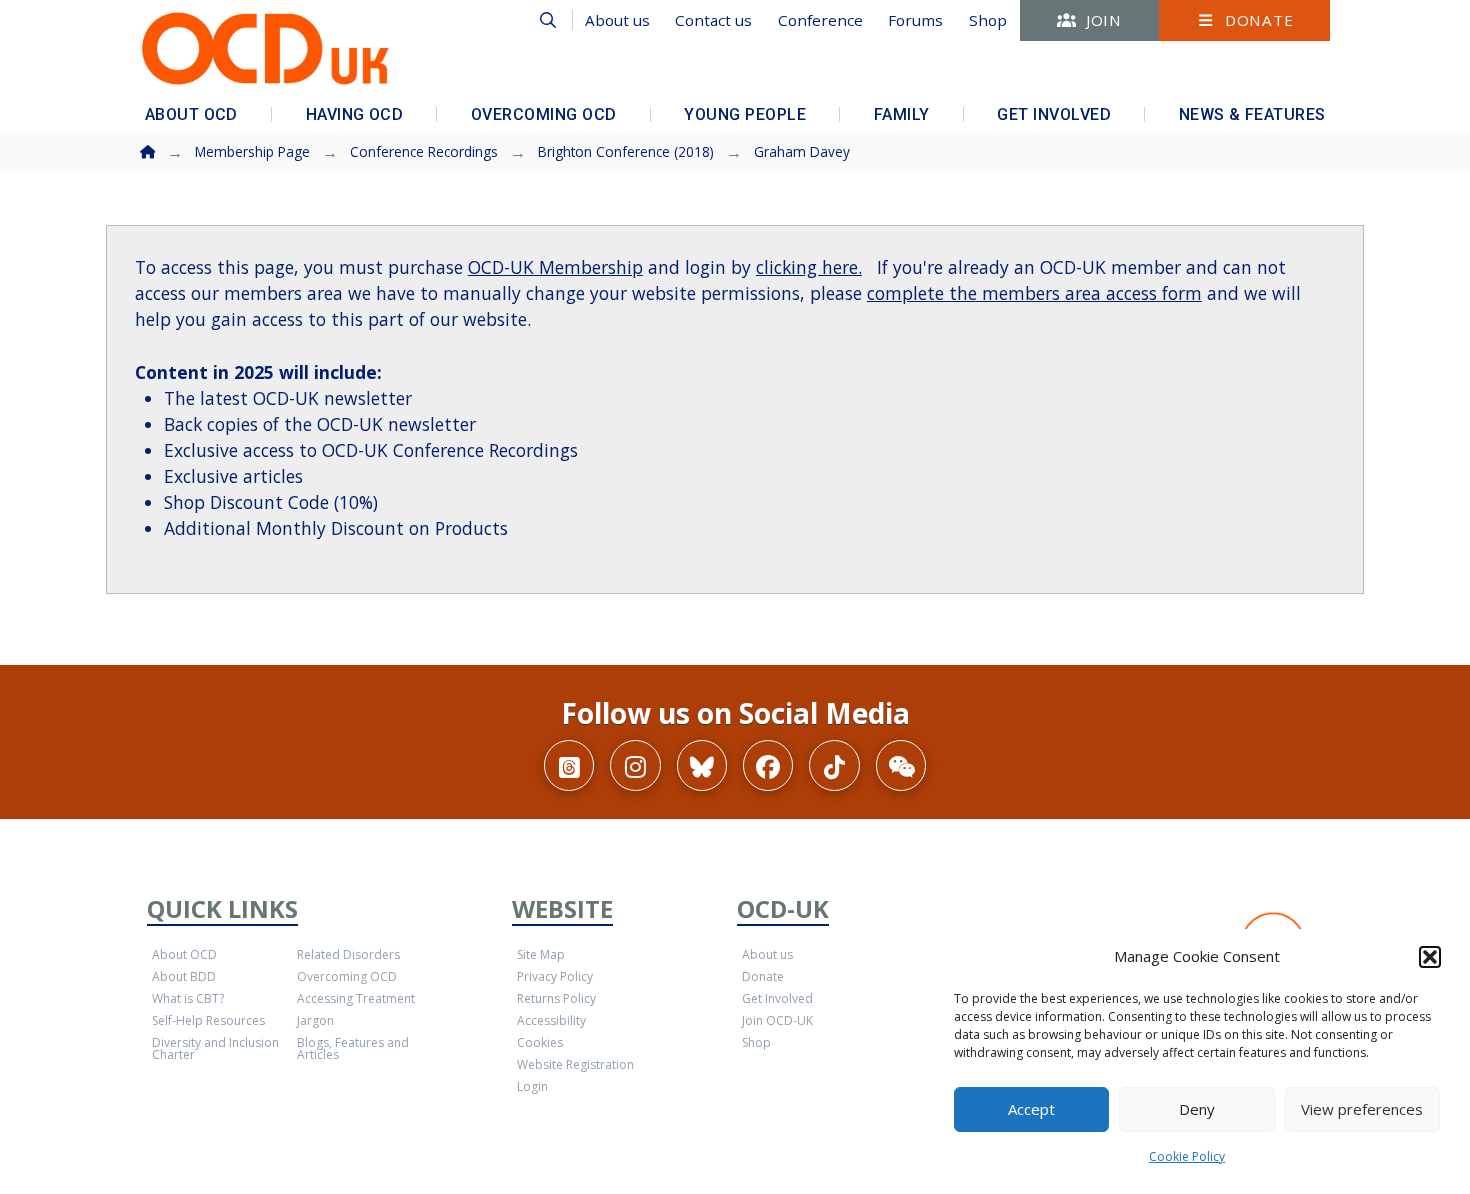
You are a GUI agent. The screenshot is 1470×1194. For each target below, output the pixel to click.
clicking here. (809, 267)
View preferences (1362, 1109)
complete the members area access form (1034, 293)
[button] (1430, 957)
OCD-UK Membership (555, 267)
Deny (1197, 1109)
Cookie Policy (1187, 1156)
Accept (1031, 1109)
